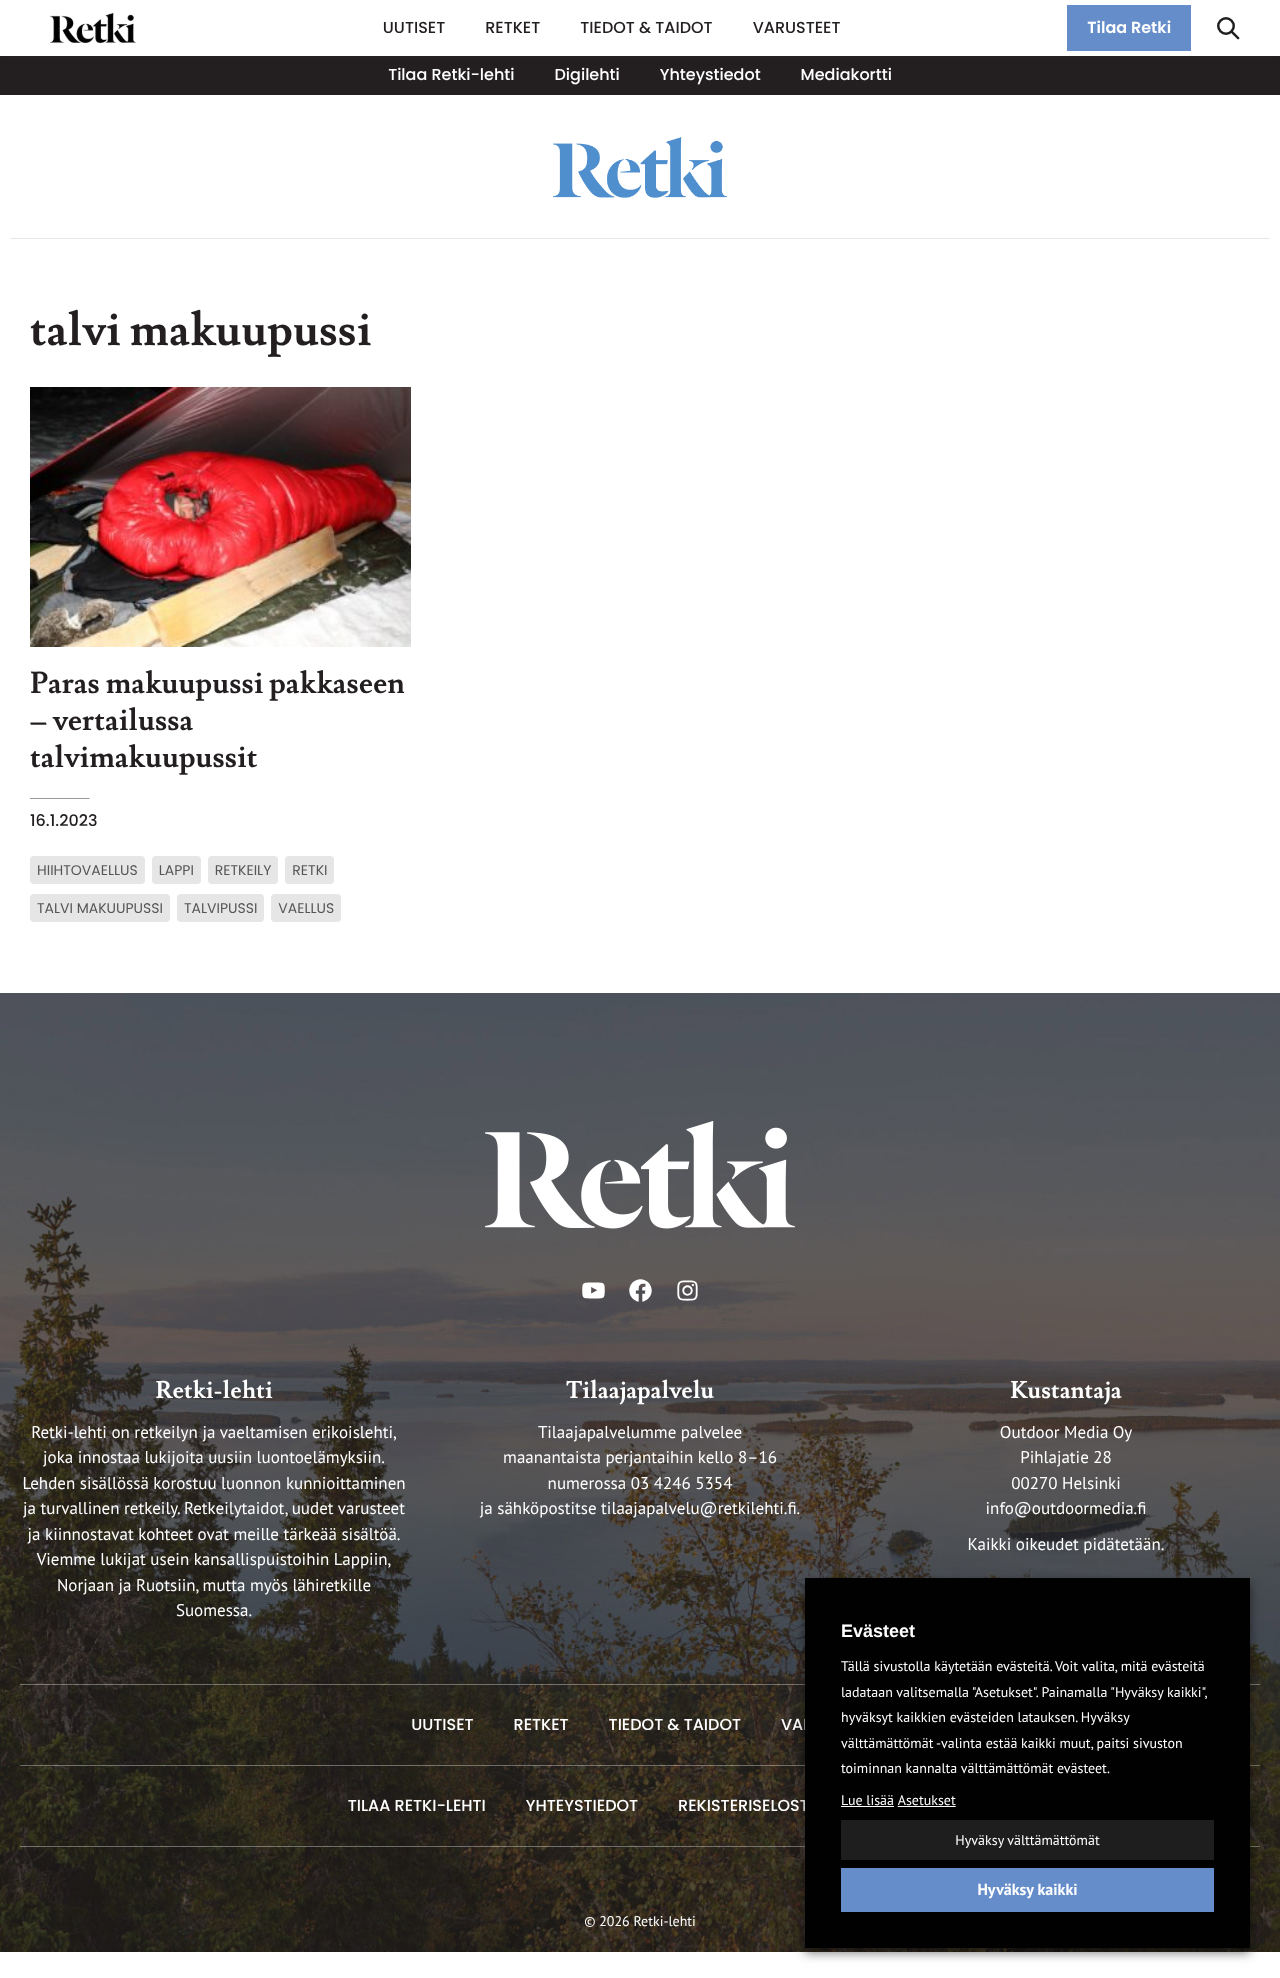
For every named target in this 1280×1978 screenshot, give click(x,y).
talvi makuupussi (100, 908)
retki (309, 870)
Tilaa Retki (1129, 27)
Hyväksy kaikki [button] (1027, 1890)
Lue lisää (867, 1800)
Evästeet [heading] (878, 1631)
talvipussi (220, 908)
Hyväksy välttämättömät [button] (1027, 1840)
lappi (176, 870)
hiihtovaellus (87, 870)
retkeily (243, 870)
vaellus (306, 908)
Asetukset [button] (927, 1800)
